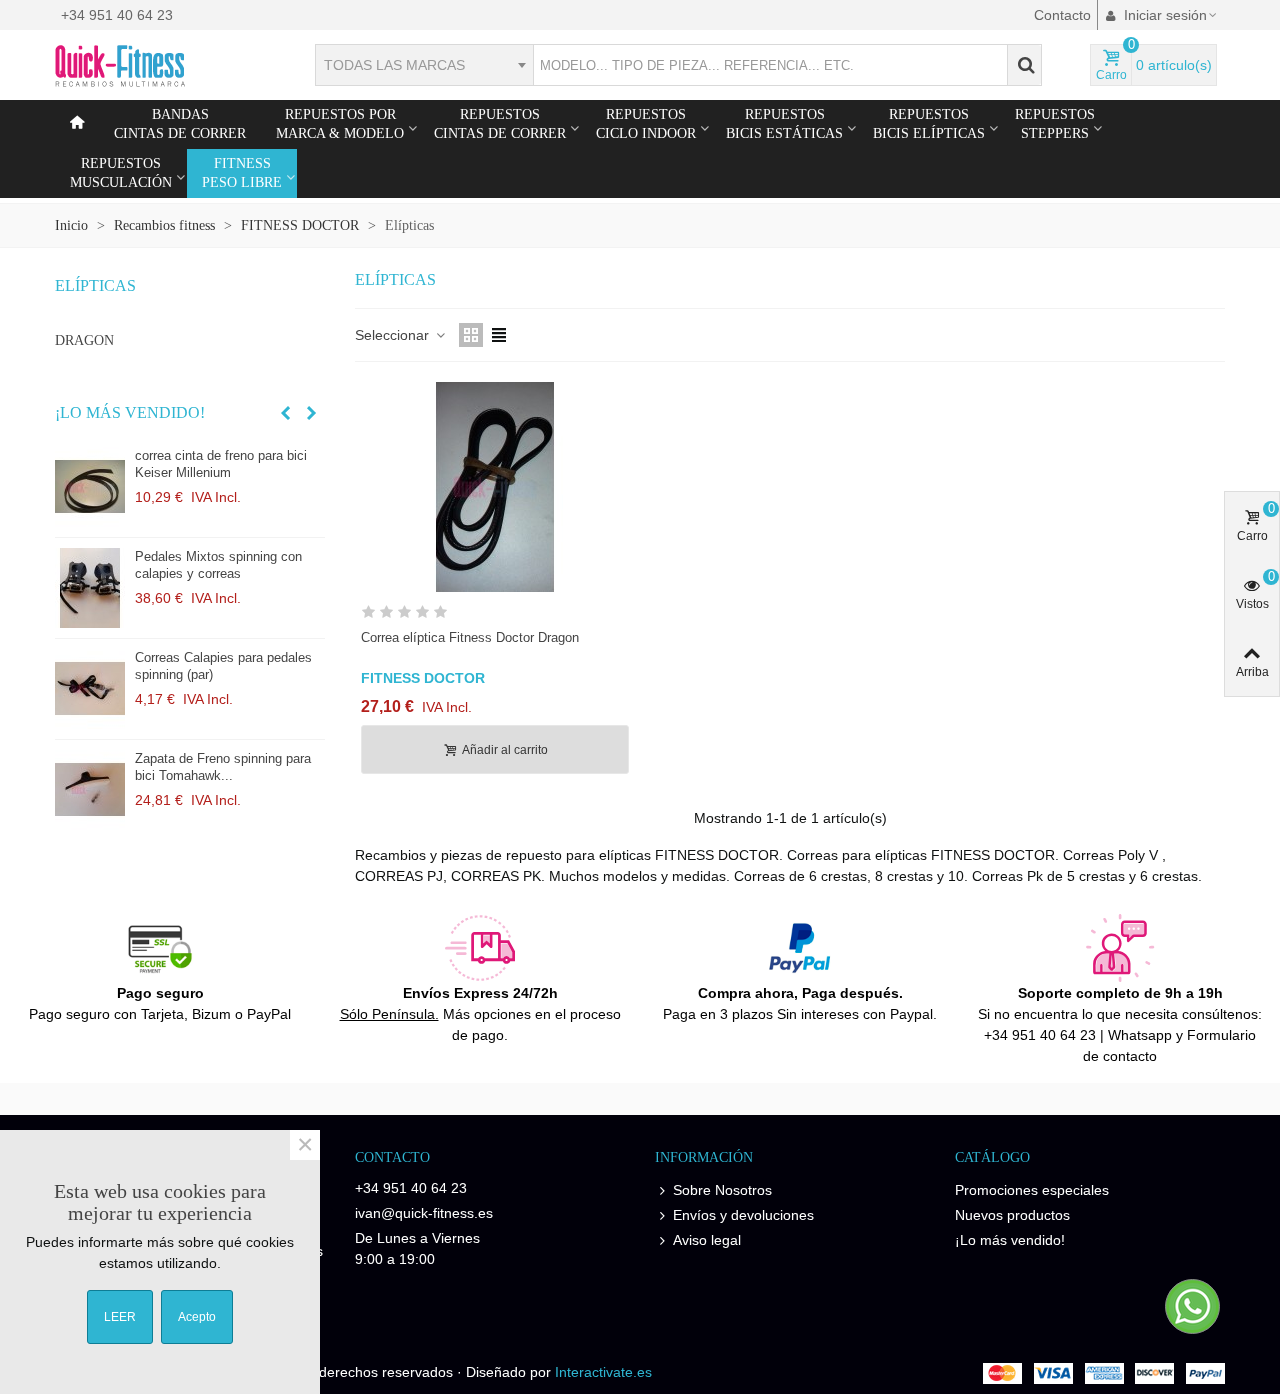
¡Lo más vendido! (130, 412)
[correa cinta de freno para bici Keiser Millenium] (90, 487)
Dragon (84, 340)
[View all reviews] (495, 615)
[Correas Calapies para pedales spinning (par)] (90, 689)
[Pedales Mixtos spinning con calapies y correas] (90, 588)
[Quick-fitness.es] (165, 65)
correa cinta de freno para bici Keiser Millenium (221, 464)
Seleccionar (394, 335)
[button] (285, 413)
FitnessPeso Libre (242, 173)
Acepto (197, 1317)
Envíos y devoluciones (743, 1215)
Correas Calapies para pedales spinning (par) (223, 666)
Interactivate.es (603, 1372)
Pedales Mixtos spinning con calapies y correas (218, 565)
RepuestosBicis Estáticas (784, 124)
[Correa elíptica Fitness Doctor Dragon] (495, 487)
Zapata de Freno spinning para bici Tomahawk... (223, 767)
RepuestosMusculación (121, 173)
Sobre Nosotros (722, 1190)
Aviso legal (707, 1240)
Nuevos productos (1012, 1215)
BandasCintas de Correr (180, 124)
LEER (120, 1317)
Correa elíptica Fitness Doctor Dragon (470, 637)
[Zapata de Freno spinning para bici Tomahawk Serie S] (90, 790)
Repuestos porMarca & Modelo (340, 124)
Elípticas (95, 285)
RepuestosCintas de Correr (500, 124)
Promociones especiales (1032, 1190)
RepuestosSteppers (1055, 124)
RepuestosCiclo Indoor (646, 124)
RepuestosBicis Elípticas (929, 124)
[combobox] (424, 65)
